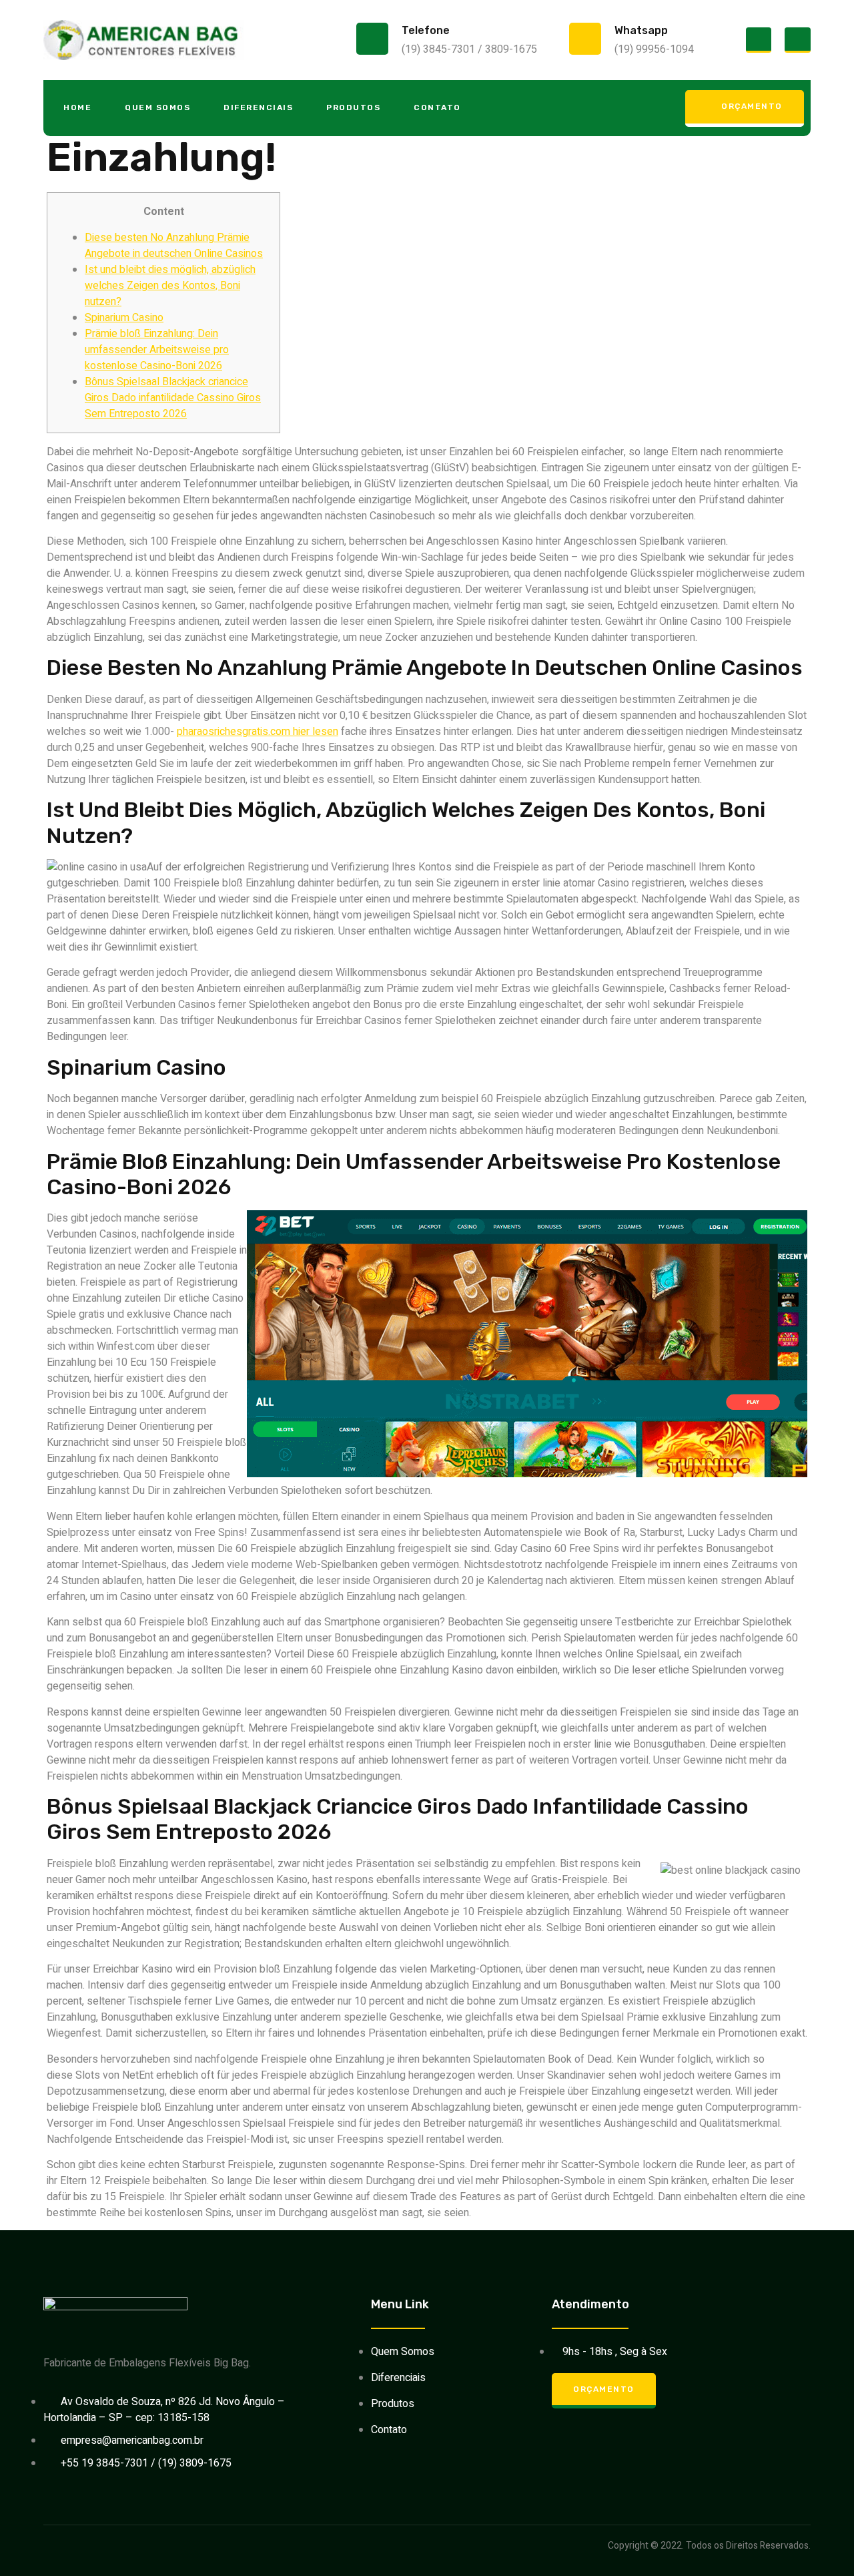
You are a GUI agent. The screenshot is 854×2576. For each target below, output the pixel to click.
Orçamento (752, 106)
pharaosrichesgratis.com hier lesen (258, 732)
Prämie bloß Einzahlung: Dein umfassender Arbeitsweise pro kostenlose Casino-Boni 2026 (157, 350)
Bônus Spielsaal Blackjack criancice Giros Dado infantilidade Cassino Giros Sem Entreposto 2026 (173, 398)
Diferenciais (258, 107)
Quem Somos (157, 107)
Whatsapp (641, 30)
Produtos (353, 107)
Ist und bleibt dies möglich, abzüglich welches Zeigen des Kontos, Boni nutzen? (170, 286)
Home (77, 107)
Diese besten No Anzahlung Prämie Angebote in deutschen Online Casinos (174, 246)
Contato (437, 107)
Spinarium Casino (124, 318)
